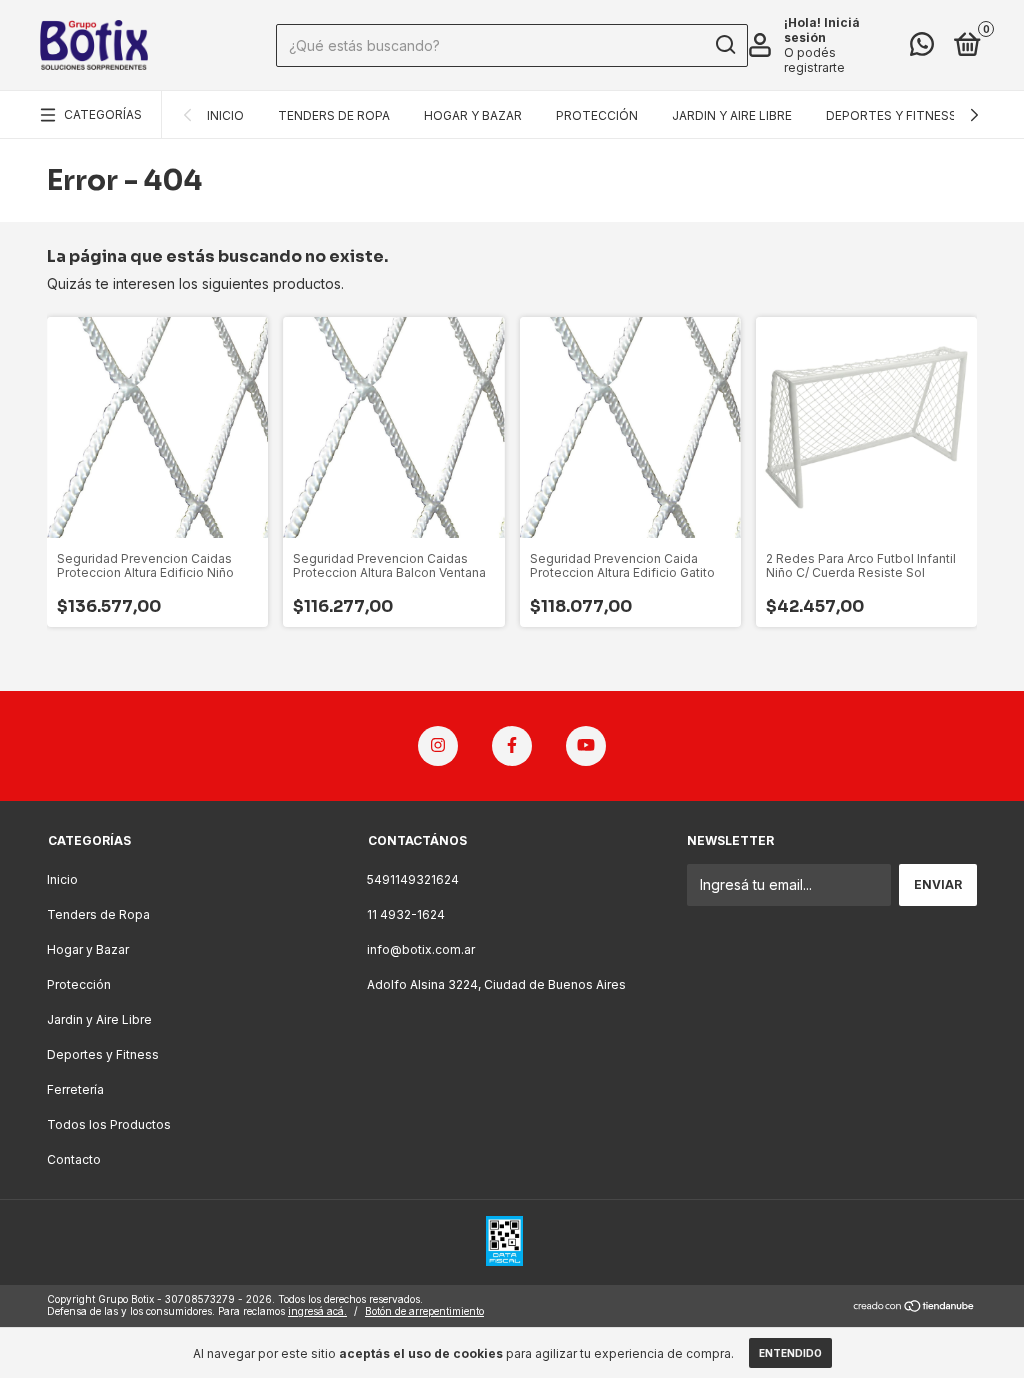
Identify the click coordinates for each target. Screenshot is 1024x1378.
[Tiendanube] (914, 1307)
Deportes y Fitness (891, 115)
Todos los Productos (109, 1124)
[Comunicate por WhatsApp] (922, 48)
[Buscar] (724, 45)
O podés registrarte (814, 60)
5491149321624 (413, 879)
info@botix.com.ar (421, 949)
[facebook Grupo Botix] (512, 746)
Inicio (225, 115)
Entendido (790, 1353)
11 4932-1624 (406, 914)
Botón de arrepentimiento (424, 1311)
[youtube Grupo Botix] (586, 746)
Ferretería (75, 1089)
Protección (597, 115)
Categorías (103, 114)
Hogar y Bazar (473, 115)
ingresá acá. (317, 1311)
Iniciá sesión (822, 30)
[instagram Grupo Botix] (438, 746)
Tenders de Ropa (334, 115)
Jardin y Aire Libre (732, 115)
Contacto (74, 1159)
